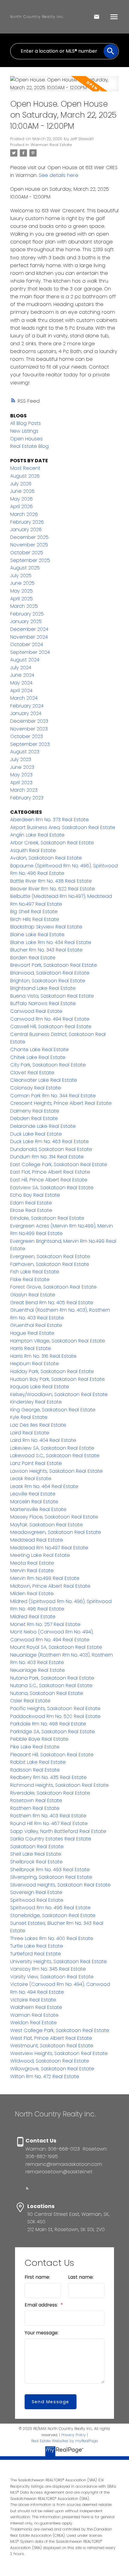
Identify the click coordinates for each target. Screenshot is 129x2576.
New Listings (24, 431)
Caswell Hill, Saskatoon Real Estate (51, 1026)
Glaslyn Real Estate (33, 1295)
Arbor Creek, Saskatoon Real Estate (52, 843)
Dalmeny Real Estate (35, 1111)
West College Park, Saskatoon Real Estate (60, 2030)
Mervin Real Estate (32, 1570)
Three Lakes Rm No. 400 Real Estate (52, 1938)
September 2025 (30, 560)
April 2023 (21, 782)
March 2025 (24, 606)
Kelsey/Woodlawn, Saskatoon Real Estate (59, 1394)
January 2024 (26, 713)
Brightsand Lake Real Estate (43, 988)
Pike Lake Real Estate (35, 1747)
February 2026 (27, 522)
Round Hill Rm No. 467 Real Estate (49, 1823)
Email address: (42, 2305)
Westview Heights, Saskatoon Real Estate (59, 2053)
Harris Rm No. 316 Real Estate (43, 1356)
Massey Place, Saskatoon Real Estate (54, 1517)
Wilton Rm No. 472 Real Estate (45, 2076)
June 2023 (22, 767)
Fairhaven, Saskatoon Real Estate (50, 1264)
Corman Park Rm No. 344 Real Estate (53, 1096)
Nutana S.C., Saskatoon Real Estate (51, 1685)
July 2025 (21, 576)
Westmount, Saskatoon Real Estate (52, 2046)
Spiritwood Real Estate (37, 1900)
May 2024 (21, 683)
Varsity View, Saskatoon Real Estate (52, 1977)
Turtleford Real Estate (36, 1954)
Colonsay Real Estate (36, 1088)
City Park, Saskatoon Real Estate (48, 1065)
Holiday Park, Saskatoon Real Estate (52, 1371)
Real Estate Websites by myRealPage (64, 2441)
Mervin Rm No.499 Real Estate (45, 1578)
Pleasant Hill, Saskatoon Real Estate (52, 1755)
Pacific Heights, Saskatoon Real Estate (55, 1709)
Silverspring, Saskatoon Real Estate (51, 1877)
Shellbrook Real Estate (36, 1862)
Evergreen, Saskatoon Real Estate (50, 1256)
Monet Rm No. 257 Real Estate (45, 1624)
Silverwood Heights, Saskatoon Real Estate (60, 1885)
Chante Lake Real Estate (39, 1050)
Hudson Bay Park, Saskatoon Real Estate (57, 1379)
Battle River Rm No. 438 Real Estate (51, 881)
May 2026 (21, 499)
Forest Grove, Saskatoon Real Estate (53, 1287)
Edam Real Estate (31, 1203)
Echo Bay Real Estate (35, 1195)
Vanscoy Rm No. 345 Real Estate (48, 1969)
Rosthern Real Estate (35, 1808)
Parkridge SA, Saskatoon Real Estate (52, 1732)
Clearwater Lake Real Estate (44, 1080)
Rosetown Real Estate (36, 1800)
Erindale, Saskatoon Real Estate (47, 1218)
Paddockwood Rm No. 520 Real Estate (55, 1716)
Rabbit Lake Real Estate (38, 1762)
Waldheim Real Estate (36, 2007)
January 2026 (26, 529)
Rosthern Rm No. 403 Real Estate (48, 1816)
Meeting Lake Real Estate (40, 1555)
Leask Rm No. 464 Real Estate (44, 1486)
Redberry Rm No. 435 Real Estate (48, 1777)
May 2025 (21, 591)
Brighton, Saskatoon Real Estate (48, 981)
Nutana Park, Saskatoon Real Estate (52, 1678)
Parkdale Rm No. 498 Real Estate (48, 1724)
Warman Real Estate (51, 145)
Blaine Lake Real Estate (37, 935)
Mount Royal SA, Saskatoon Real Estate (56, 1647)
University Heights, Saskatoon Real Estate (58, 1961)
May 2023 (21, 775)
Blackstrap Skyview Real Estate (46, 927)
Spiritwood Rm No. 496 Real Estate (50, 1908)
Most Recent (25, 468)
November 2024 (29, 637)
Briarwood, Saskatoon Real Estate (50, 973)
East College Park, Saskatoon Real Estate (59, 1164)
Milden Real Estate (32, 1594)
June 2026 (22, 491)
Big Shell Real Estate (34, 912)
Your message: (42, 2333)
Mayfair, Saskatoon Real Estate (46, 1525)
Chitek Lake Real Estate (38, 1057)
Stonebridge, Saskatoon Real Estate (53, 1915)
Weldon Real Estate (33, 2023)
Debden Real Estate (34, 1118)
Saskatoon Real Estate (37, 1847)
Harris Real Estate (31, 1348)
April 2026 (21, 506)
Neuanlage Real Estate (37, 1670)
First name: (37, 2277)
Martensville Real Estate (38, 1509)
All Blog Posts (25, 423)
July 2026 (21, 484)
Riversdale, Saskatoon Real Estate (50, 1793)
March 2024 (24, 698)
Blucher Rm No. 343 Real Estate (46, 950)
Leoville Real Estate (33, 1494)
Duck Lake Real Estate (36, 1134)
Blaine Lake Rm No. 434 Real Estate (51, 942)
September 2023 (30, 744)
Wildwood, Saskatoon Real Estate (50, 2061)
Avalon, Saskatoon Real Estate (46, 858)
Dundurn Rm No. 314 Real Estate (47, 1157)
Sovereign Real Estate (36, 1892)
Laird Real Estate (30, 1433)
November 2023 (29, 729)
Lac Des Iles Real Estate (38, 1425)
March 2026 (24, 514)
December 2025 (29, 537)
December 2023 (29, 721)
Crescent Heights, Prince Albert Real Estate (61, 1103)
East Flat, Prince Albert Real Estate (50, 1172)
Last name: (81, 2277)
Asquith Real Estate (33, 850)
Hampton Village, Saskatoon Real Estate (58, 1341)
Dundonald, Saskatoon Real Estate (51, 1149)
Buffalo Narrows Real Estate (43, 1003)
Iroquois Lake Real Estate (40, 1387)
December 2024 (29, 629)
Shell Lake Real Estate (36, 1854)
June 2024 (22, 675)
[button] (27, 2188)
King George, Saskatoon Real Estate (53, 1410)
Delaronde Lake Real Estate (43, 1126)
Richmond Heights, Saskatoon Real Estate (59, 1785)
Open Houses (26, 439)
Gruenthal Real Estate (36, 1325)
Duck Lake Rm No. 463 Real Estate (49, 1141)
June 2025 (22, 583)
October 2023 (27, 736)
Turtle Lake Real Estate (37, 1946)
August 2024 (25, 660)
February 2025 (27, 614)
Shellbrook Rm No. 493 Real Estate (50, 1870)
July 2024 (21, 668)
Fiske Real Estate (30, 1279)
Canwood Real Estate (36, 1011)
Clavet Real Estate (32, 1073)
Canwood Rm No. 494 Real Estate (50, 1019)
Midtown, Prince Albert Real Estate (50, 1586)
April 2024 (21, 691)
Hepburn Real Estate (34, 1364)
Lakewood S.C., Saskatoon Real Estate (55, 1456)
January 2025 (26, 621)
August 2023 (25, 752)
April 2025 (21, 599)
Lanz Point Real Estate (36, 1463)
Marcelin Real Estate (34, 1502)
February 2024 (27, 706)
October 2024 (27, 644)
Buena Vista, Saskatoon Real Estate (52, 996)
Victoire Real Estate (33, 2000)
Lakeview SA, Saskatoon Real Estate (52, 1448)
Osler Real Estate (30, 1701)
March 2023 (24, 790)
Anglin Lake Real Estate (37, 835)
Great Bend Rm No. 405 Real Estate (52, 1303)
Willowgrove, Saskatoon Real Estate (52, 2069)
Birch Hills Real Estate (35, 919)
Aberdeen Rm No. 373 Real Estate (49, 820)
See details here (58, 175)
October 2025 (27, 553)
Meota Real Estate (32, 1563)
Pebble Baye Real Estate (39, 1739)
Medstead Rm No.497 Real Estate (49, 1548)
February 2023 (27, 798)
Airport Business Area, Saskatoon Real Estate (63, 827)
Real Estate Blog (29, 446)
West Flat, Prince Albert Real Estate (51, 2038)
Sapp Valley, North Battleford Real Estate (58, 1831)
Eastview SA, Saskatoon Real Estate (52, 1188)
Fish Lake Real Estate (35, 1272)
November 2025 (29, 545)
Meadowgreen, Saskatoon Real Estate (56, 1532)
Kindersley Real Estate (36, 1402)
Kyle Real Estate (29, 1417)
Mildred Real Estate (33, 1617)
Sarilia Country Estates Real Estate (51, 1839)
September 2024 (30, 652)
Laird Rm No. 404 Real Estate (43, 1440)
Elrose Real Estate (31, 1210)
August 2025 (25, 568)
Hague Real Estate (32, 1333)
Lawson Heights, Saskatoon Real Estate (56, 1471)
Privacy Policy (73, 2435)
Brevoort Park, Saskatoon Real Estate (54, 965)
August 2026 (25, 476)
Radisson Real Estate (35, 1770)
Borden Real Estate (33, 958)
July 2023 (21, 759)
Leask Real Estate (31, 1479)
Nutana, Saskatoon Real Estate (47, 1693)
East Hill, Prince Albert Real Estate (49, 1180)
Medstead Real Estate (37, 1540)
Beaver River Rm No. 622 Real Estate (52, 889)
